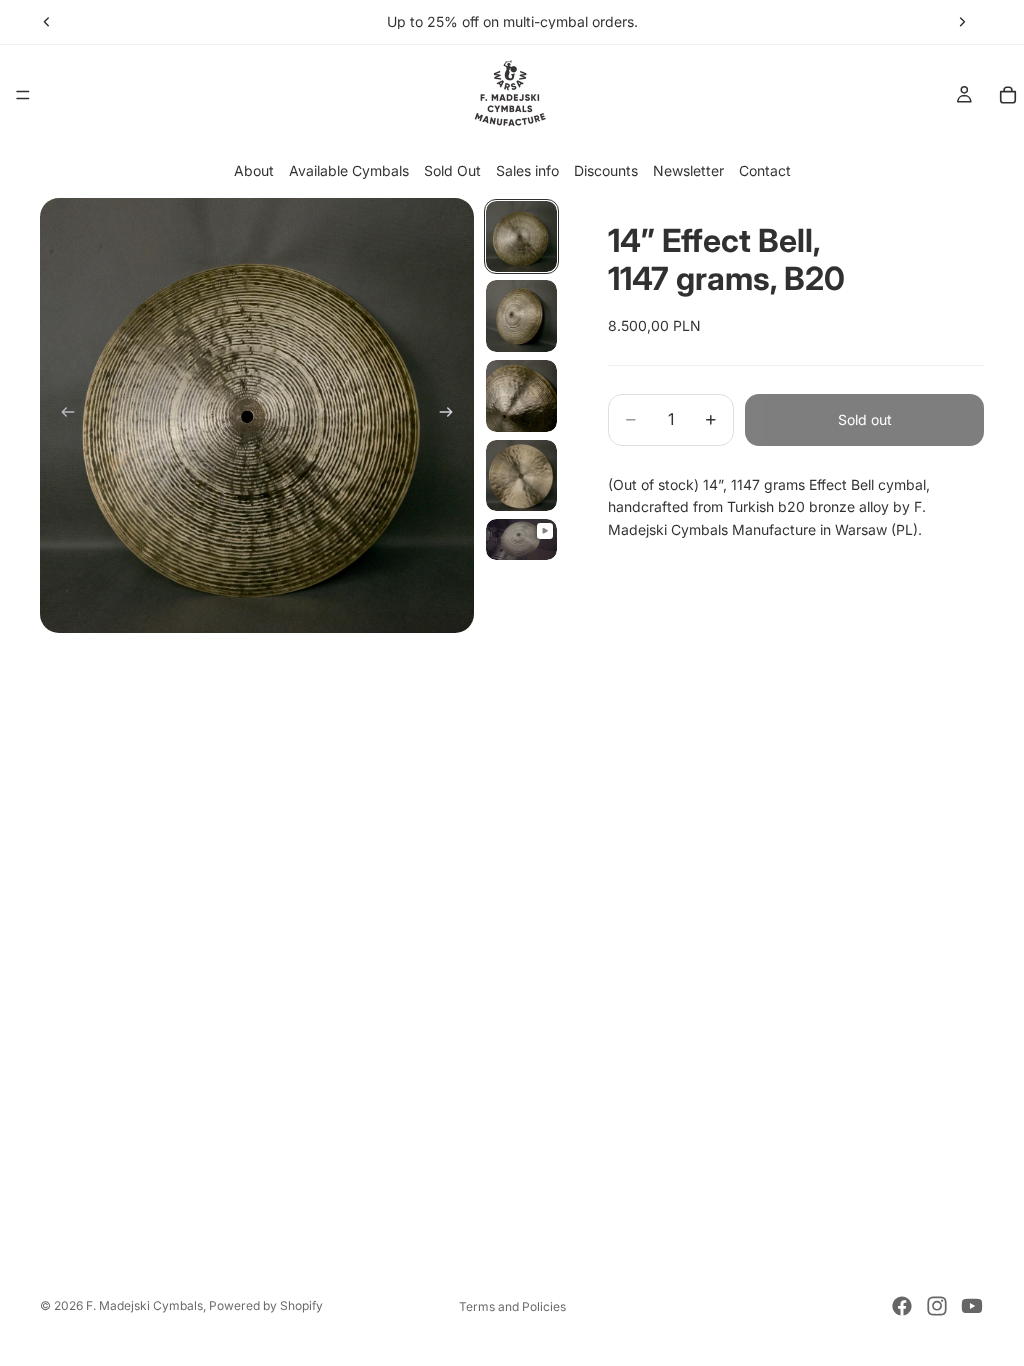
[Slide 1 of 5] (522, 237)
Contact (765, 170)
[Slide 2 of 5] (522, 316)
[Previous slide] (47, 22)
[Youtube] (972, 1306)
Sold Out (452, 170)
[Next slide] (962, 22)
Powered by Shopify (266, 1305)
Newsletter (688, 170)
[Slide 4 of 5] (522, 476)
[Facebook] (902, 1306)
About (254, 170)
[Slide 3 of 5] (522, 396)
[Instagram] (937, 1306)
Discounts (606, 170)
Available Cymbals (349, 170)
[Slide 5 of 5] (522, 539)
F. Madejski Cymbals (144, 1305)
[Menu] (23, 95)
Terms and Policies (512, 1306)
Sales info (527, 170)
